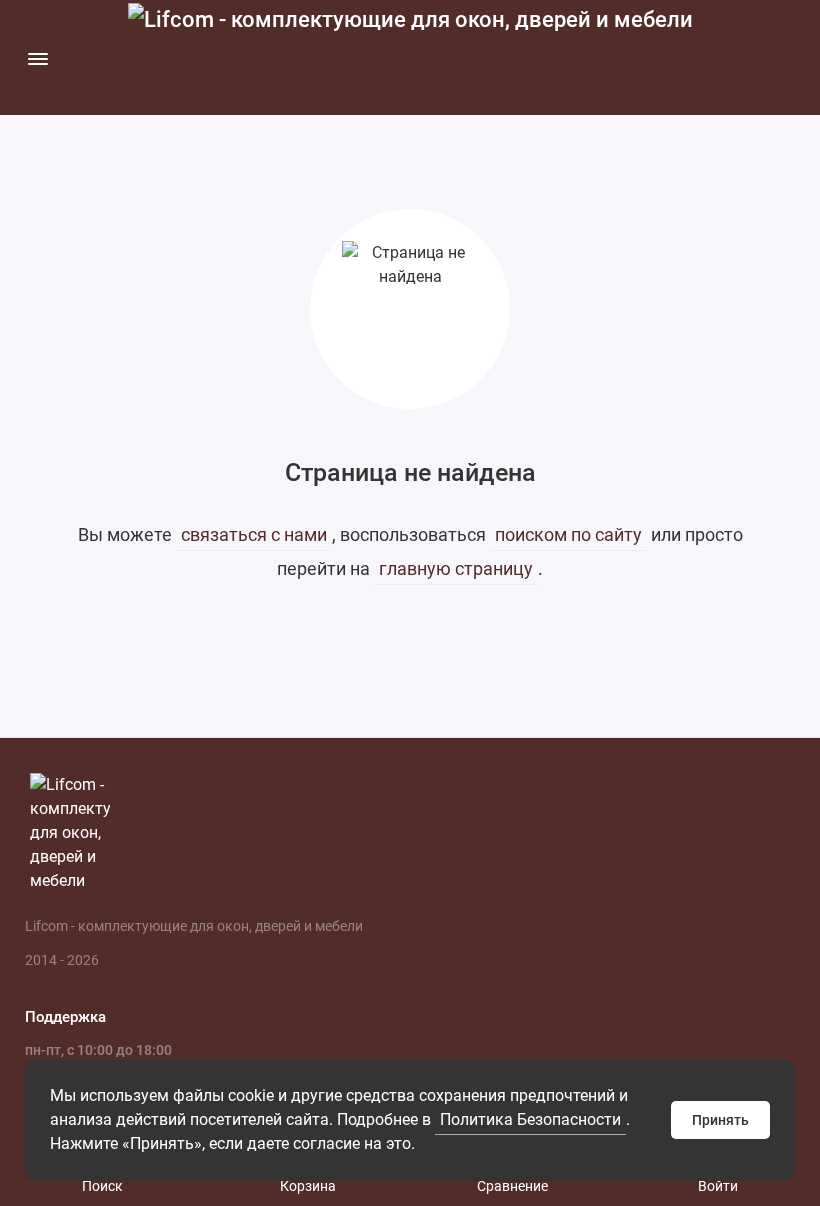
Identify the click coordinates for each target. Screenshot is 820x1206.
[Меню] (37, 57)
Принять (720, 1120)
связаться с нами (254, 534)
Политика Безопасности (530, 1119)
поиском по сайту (568, 534)
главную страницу (456, 568)
